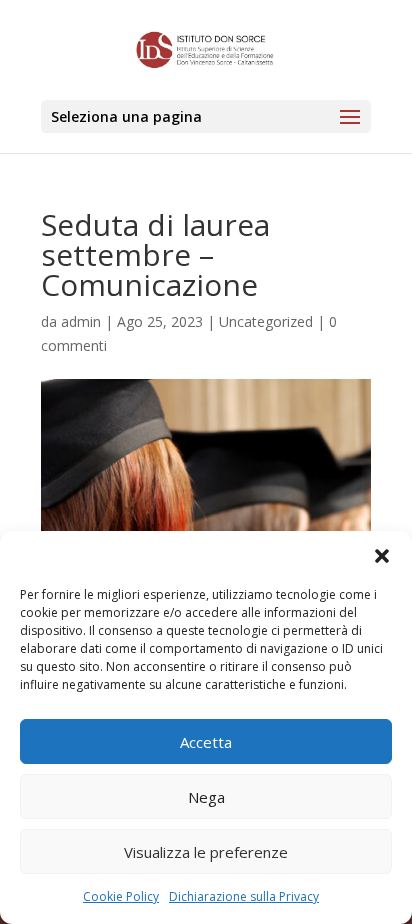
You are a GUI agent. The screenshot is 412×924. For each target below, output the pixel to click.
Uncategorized (266, 321)
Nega (206, 797)
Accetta (206, 742)
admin (81, 321)
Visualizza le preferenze (206, 852)
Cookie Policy (121, 896)
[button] (382, 556)
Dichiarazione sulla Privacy (244, 896)
